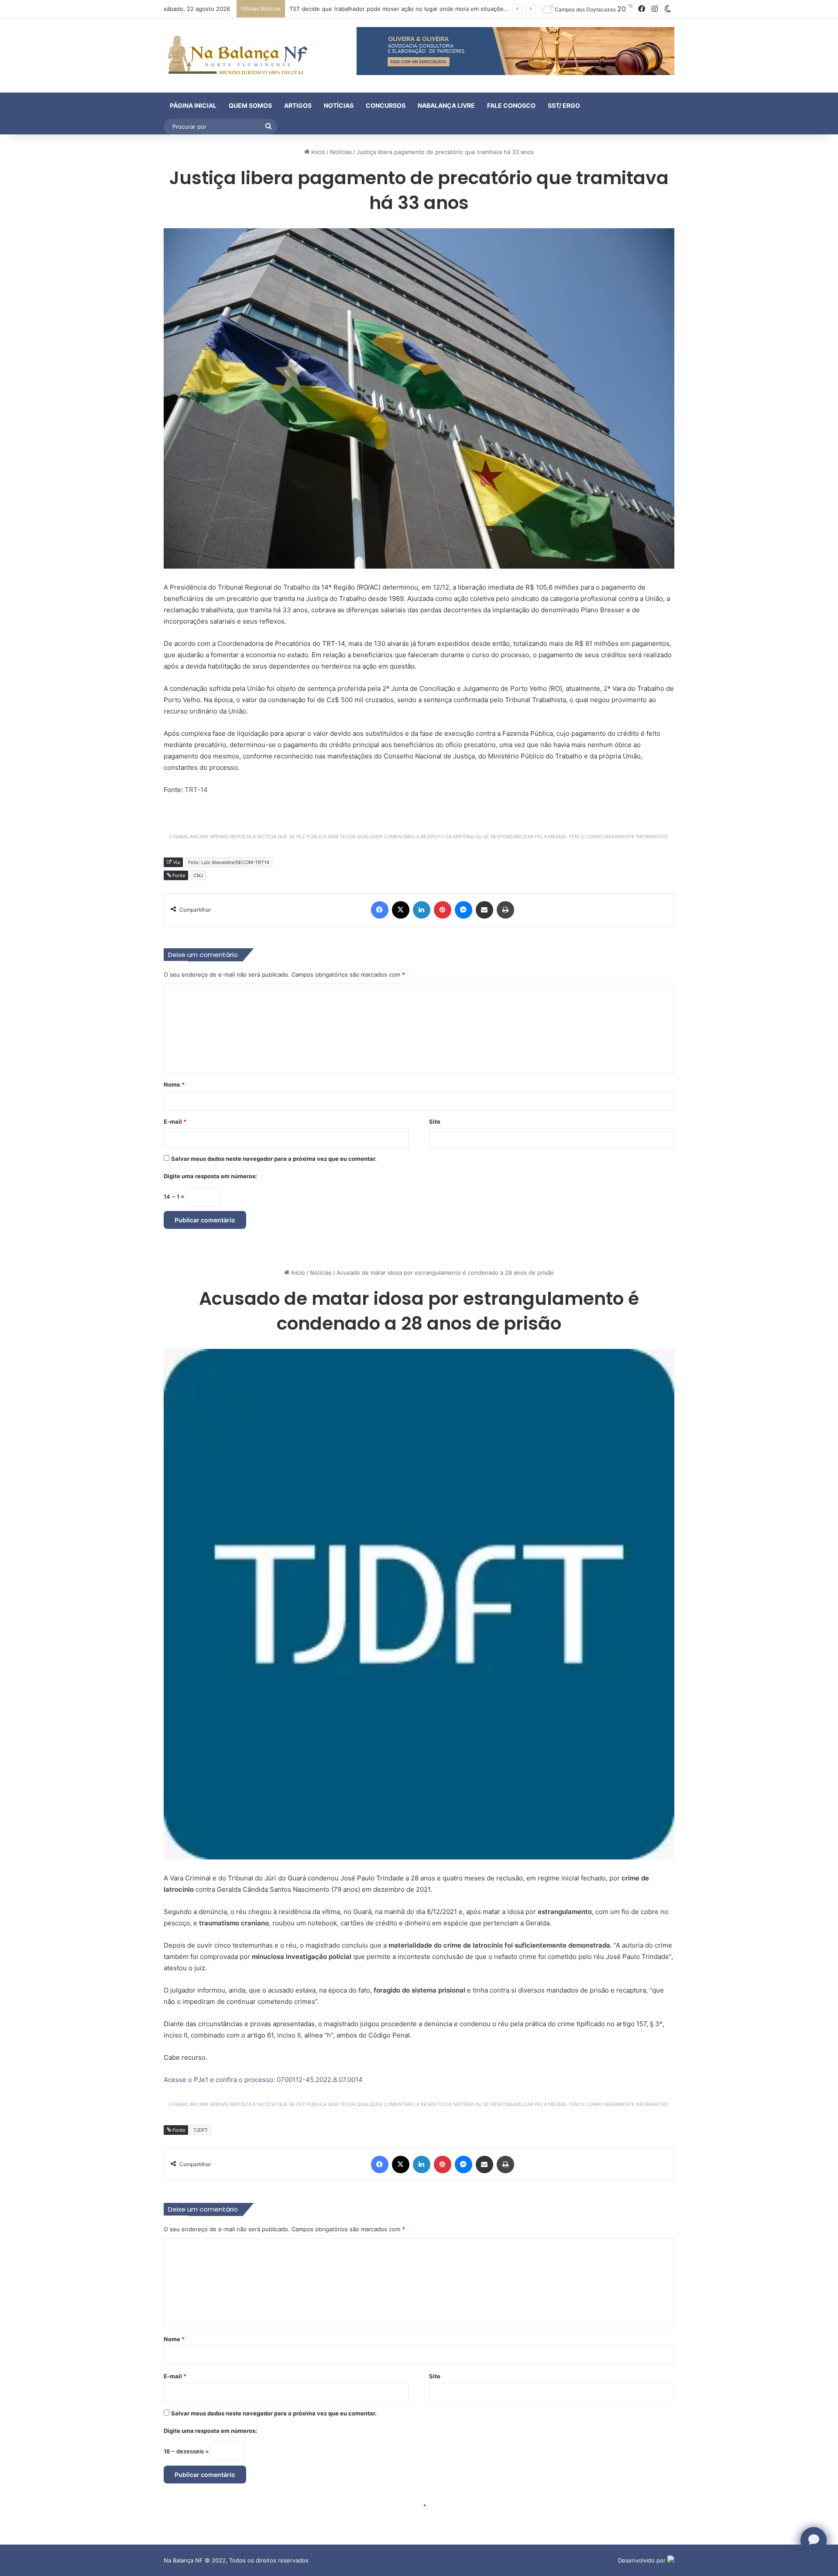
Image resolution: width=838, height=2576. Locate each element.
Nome (174, 1084)
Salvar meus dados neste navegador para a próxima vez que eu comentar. (274, 1159)
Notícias (339, 105)
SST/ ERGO (564, 105)
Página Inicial (193, 105)
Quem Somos (250, 105)
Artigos (298, 105)
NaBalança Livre (446, 105)
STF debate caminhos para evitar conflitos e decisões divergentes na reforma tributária (409, 9)
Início (317, 152)
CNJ (198, 875)
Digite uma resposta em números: (210, 1176)
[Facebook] (380, 910)
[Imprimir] (505, 910)
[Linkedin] (422, 910)
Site (435, 1122)
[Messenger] (464, 910)
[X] (401, 910)
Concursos (386, 105)
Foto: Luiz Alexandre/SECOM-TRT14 (229, 862)
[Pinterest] (443, 910)
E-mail (175, 1122)
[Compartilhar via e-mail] (484, 910)
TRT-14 (196, 790)
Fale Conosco (511, 105)
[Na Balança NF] (236, 55)
